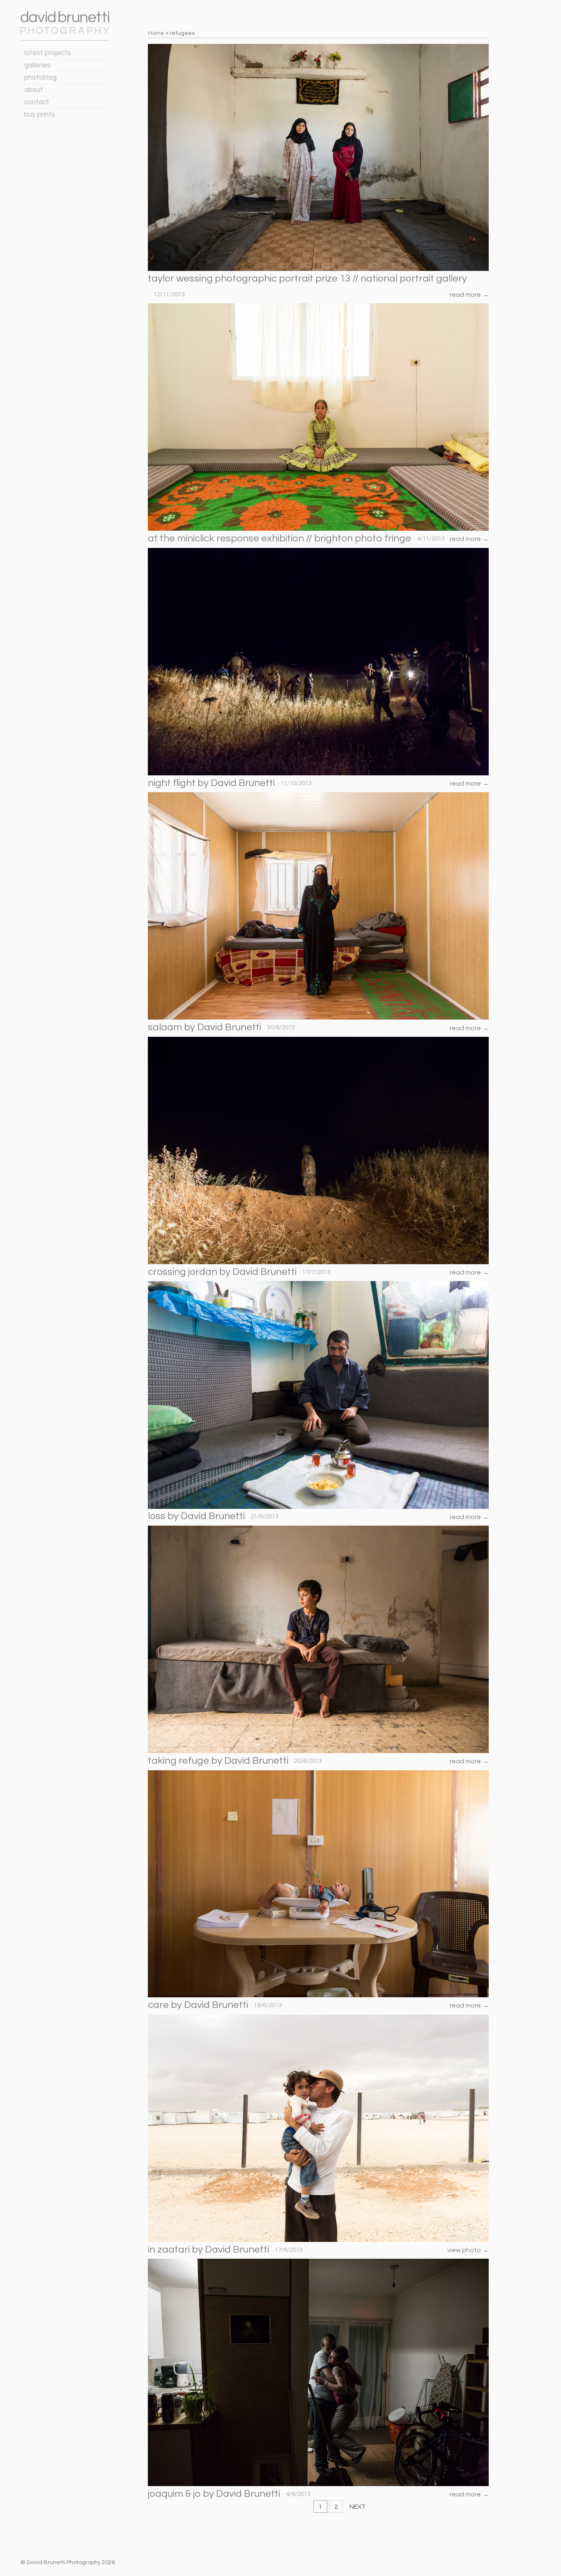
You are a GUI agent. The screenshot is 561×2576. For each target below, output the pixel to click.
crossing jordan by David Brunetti (222, 1272)
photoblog (40, 78)
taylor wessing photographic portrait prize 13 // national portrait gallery (307, 278)
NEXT (358, 2507)
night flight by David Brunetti (211, 783)
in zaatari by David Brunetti (208, 2249)
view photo (468, 2250)
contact (37, 102)
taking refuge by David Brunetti (218, 1761)
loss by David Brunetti (196, 1516)
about (34, 90)
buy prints (40, 115)
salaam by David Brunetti (205, 1027)
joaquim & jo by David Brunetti (214, 2494)
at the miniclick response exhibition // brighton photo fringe (279, 538)
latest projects (48, 53)
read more (469, 295)
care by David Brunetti (198, 2005)
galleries (37, 65)
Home (156, 33)
